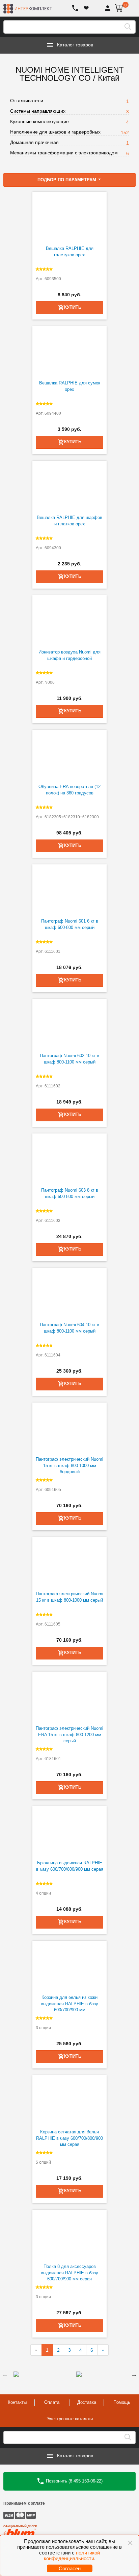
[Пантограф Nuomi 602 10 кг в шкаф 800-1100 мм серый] (69, 1024)
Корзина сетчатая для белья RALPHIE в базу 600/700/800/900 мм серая (69, 2138)
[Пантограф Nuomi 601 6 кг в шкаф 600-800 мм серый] (69, 890)
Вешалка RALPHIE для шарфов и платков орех (69, 521)
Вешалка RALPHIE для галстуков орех (70, 252)
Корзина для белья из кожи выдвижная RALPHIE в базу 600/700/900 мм (69, 2004)
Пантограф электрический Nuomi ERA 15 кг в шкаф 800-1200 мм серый (69, 1734)
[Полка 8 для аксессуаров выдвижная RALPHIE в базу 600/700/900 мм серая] (69, 2235)
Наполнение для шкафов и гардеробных (55, 132)
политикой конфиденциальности (72, 2555)
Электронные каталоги (70, 2419)
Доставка (87, 2402)
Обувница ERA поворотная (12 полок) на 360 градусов (69, 790)
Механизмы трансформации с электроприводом (64, 153)
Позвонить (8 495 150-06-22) (74, 2481)
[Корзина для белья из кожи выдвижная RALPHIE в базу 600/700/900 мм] (69, 1966)
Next (134, 2374)
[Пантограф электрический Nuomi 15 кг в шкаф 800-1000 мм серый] (69, 1562)
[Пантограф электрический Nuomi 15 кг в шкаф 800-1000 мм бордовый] (69, 1428)
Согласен (70, 2568)
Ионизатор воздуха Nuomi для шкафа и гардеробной (69, 655)
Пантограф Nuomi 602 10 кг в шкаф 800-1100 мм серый (69, 1059)
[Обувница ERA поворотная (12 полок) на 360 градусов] (69, 755)
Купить (73, 1922)
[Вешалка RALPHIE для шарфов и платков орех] (69, 486)
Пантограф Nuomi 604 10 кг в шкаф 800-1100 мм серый (69, 1328)
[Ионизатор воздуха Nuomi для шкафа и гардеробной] (69, 621)
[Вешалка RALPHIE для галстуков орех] (69, 217)
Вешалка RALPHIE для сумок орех (70, 386)
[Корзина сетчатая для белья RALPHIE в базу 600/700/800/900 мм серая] (69, 2100)
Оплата (52, 2402)
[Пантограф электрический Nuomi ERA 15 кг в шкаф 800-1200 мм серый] (69, 1697)
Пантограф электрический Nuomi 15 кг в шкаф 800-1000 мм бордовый (69, 1465)
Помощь (122, 2402)
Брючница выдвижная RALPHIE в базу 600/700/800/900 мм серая (70, 1866)
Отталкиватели (27, 101)
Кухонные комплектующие (39, 121)
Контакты (17, 2402)
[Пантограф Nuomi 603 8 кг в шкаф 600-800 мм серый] (69, 1159)
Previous (5, 2374)
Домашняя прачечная (34, 142)
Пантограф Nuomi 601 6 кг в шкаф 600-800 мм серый (70, 924)
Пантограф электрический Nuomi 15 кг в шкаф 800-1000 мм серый (69, 1597)
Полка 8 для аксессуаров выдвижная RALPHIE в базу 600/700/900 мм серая (69, 2273)
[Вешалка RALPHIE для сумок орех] (69, 351)
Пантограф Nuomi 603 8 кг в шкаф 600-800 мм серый (70, 1193)
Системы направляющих (38, 111)
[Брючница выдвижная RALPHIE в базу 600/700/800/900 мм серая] (69, 1831)
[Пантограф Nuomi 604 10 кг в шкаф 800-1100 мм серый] (69, 1293)
